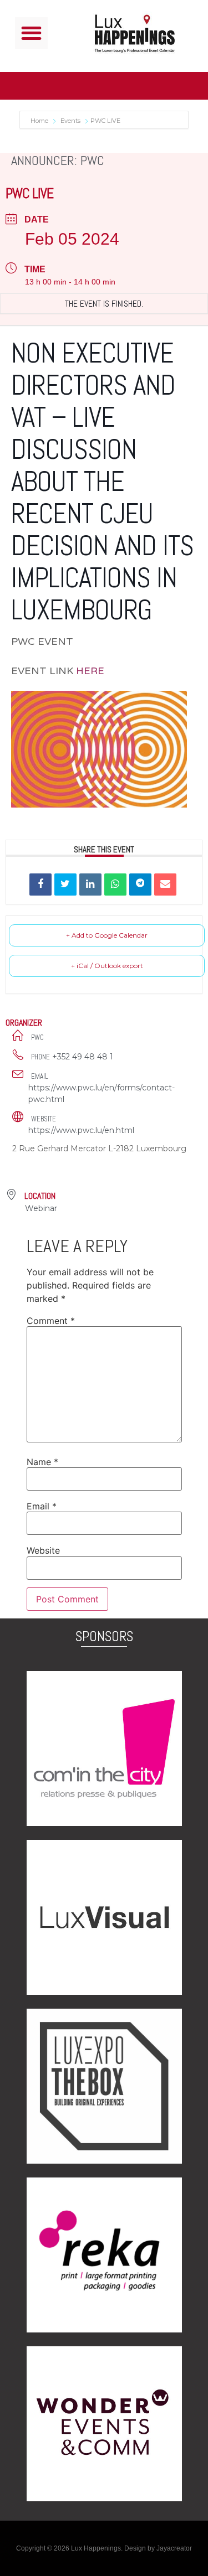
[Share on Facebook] (40, 884)
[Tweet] (65, 884)
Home (40, 121)
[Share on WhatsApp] (115, 884)
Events (70, 121)
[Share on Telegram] (140, 884)
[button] (31, 33)
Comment (51, 1321)
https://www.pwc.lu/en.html (81, 1130)
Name (42, 1462)
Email (42, 1506)
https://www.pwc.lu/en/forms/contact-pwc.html (102, 1093)
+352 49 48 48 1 (83, 1057)
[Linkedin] (90, 884)
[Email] (165, 884)
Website (43, 1550)
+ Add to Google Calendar (107, 935)
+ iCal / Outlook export (107, 966)
